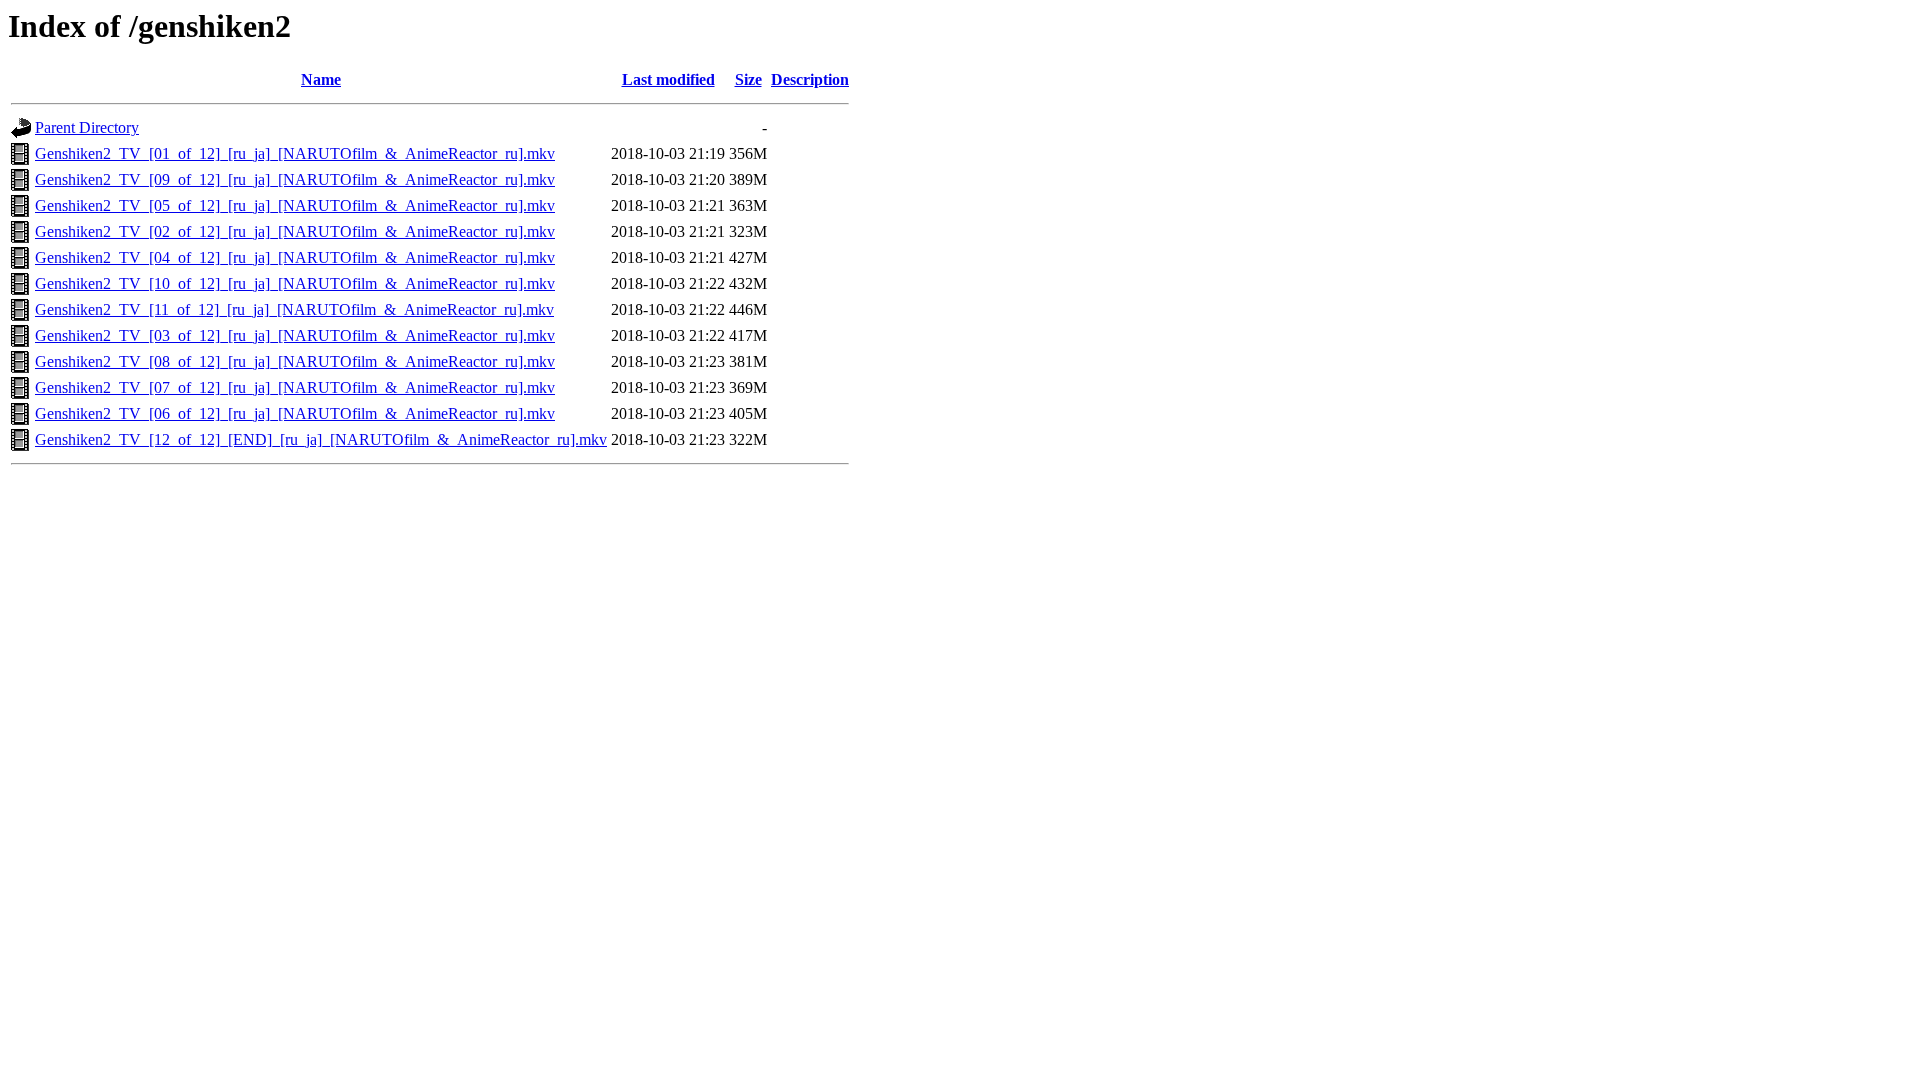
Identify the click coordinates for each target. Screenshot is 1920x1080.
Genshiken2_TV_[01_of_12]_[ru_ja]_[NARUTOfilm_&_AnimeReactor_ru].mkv (295, 153)
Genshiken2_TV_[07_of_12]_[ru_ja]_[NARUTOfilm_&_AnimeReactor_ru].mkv (295, 387)
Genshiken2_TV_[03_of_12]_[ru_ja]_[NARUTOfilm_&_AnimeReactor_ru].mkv (295, 335)
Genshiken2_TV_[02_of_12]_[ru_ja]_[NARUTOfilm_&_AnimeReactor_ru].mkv (295, 231)
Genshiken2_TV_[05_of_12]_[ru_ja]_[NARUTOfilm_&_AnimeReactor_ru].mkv (295, 205)
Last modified (668, 79)
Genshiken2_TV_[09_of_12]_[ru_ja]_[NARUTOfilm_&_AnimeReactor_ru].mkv (295, 179)
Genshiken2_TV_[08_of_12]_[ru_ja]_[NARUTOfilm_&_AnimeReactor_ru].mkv (295, 361)
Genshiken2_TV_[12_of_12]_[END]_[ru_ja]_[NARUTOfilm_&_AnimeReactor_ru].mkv (321, 439)
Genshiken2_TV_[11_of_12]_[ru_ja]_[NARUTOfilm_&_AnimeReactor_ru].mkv (294, 309)
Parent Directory (87, 127)
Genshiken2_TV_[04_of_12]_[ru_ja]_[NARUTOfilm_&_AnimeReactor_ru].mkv (295, 257)
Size (748, 79)
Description (810, 79)
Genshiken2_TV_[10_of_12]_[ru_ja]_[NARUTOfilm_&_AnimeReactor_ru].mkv (295, 283)
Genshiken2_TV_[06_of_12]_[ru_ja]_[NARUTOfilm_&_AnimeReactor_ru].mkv (295, 413)
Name (321, 79)
